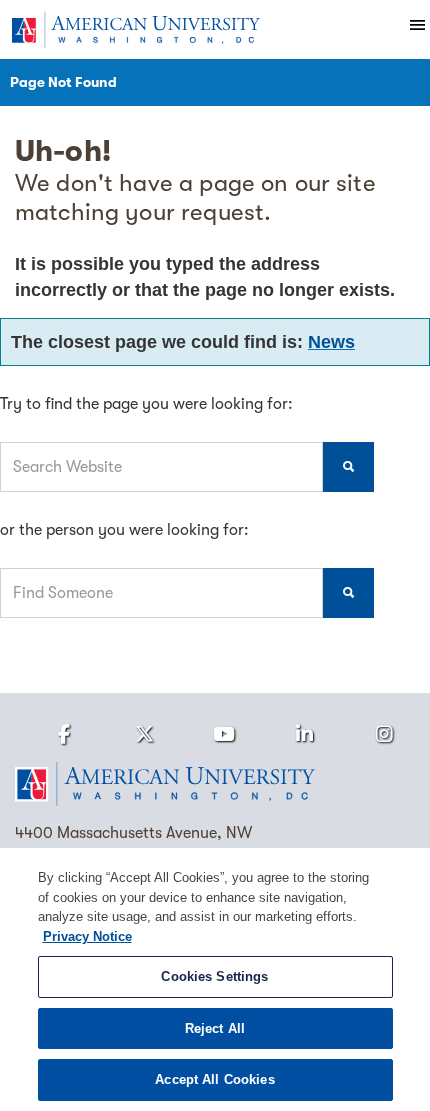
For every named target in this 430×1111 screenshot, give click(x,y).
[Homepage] (215, 784)
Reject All (215, 1028)
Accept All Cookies (214, 1079)
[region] (215, 979)
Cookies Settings (214, 976)
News (331, 342)
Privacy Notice (87, 936)
